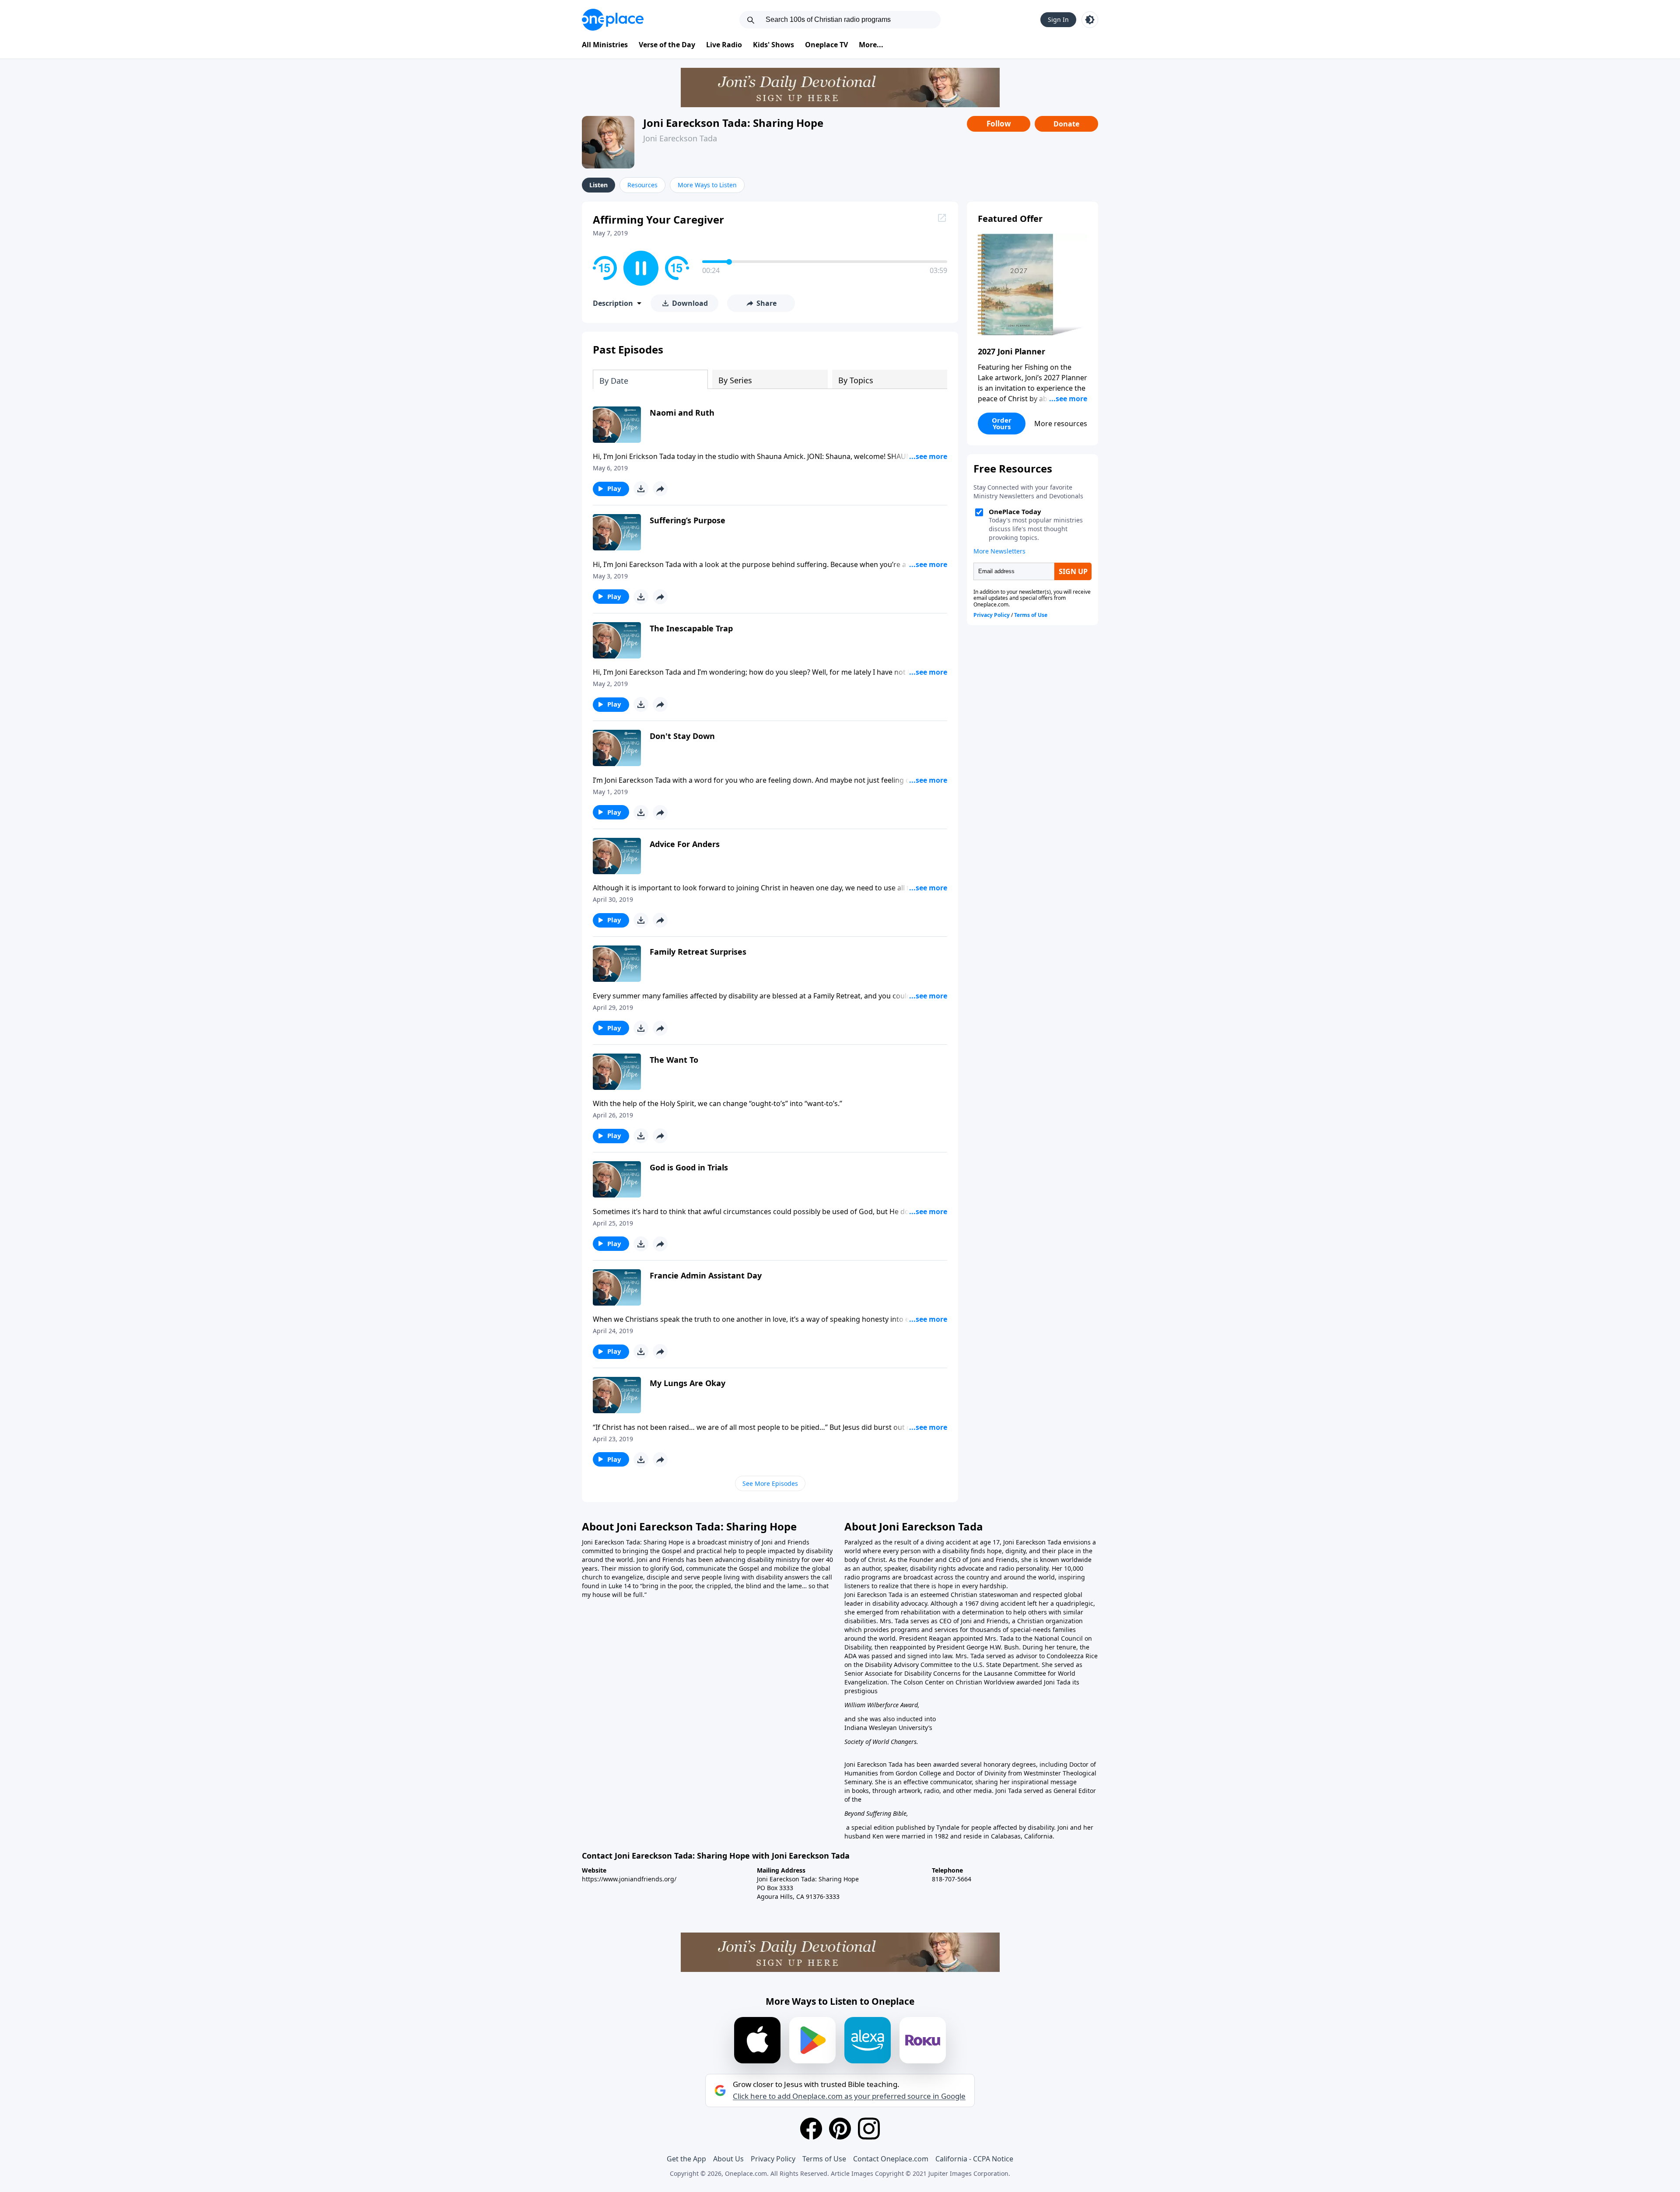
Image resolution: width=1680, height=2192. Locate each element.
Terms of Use (824, 2159)
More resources (1061, 424)
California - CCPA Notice (974, 2159)
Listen (598, 185)
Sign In (1058, 19)
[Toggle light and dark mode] (1090, 20)
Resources (642, 185)
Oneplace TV (826, 45)
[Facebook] (811, 2129)
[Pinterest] (840, 2129)
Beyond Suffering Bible (875, 1813)
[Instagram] (869, 2129)
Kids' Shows (773, 45)
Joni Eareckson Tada (680, 138)
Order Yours (1002, 423)
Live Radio (724, 45)
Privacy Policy (773, 2159)
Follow (999, 124)
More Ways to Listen (707, 185)
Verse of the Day (667, 45)
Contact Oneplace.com (891, 2159)
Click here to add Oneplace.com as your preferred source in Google (849, 2096)
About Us (728, 2159)
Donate (1066, 124)
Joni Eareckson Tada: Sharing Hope (733, 123)
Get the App (686, 2159)
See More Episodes (770, 1483)
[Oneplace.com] (613, 20)
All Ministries (605, 45)
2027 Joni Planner (1011, 351)
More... (871, 45)
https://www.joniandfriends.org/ (629, 1879)
